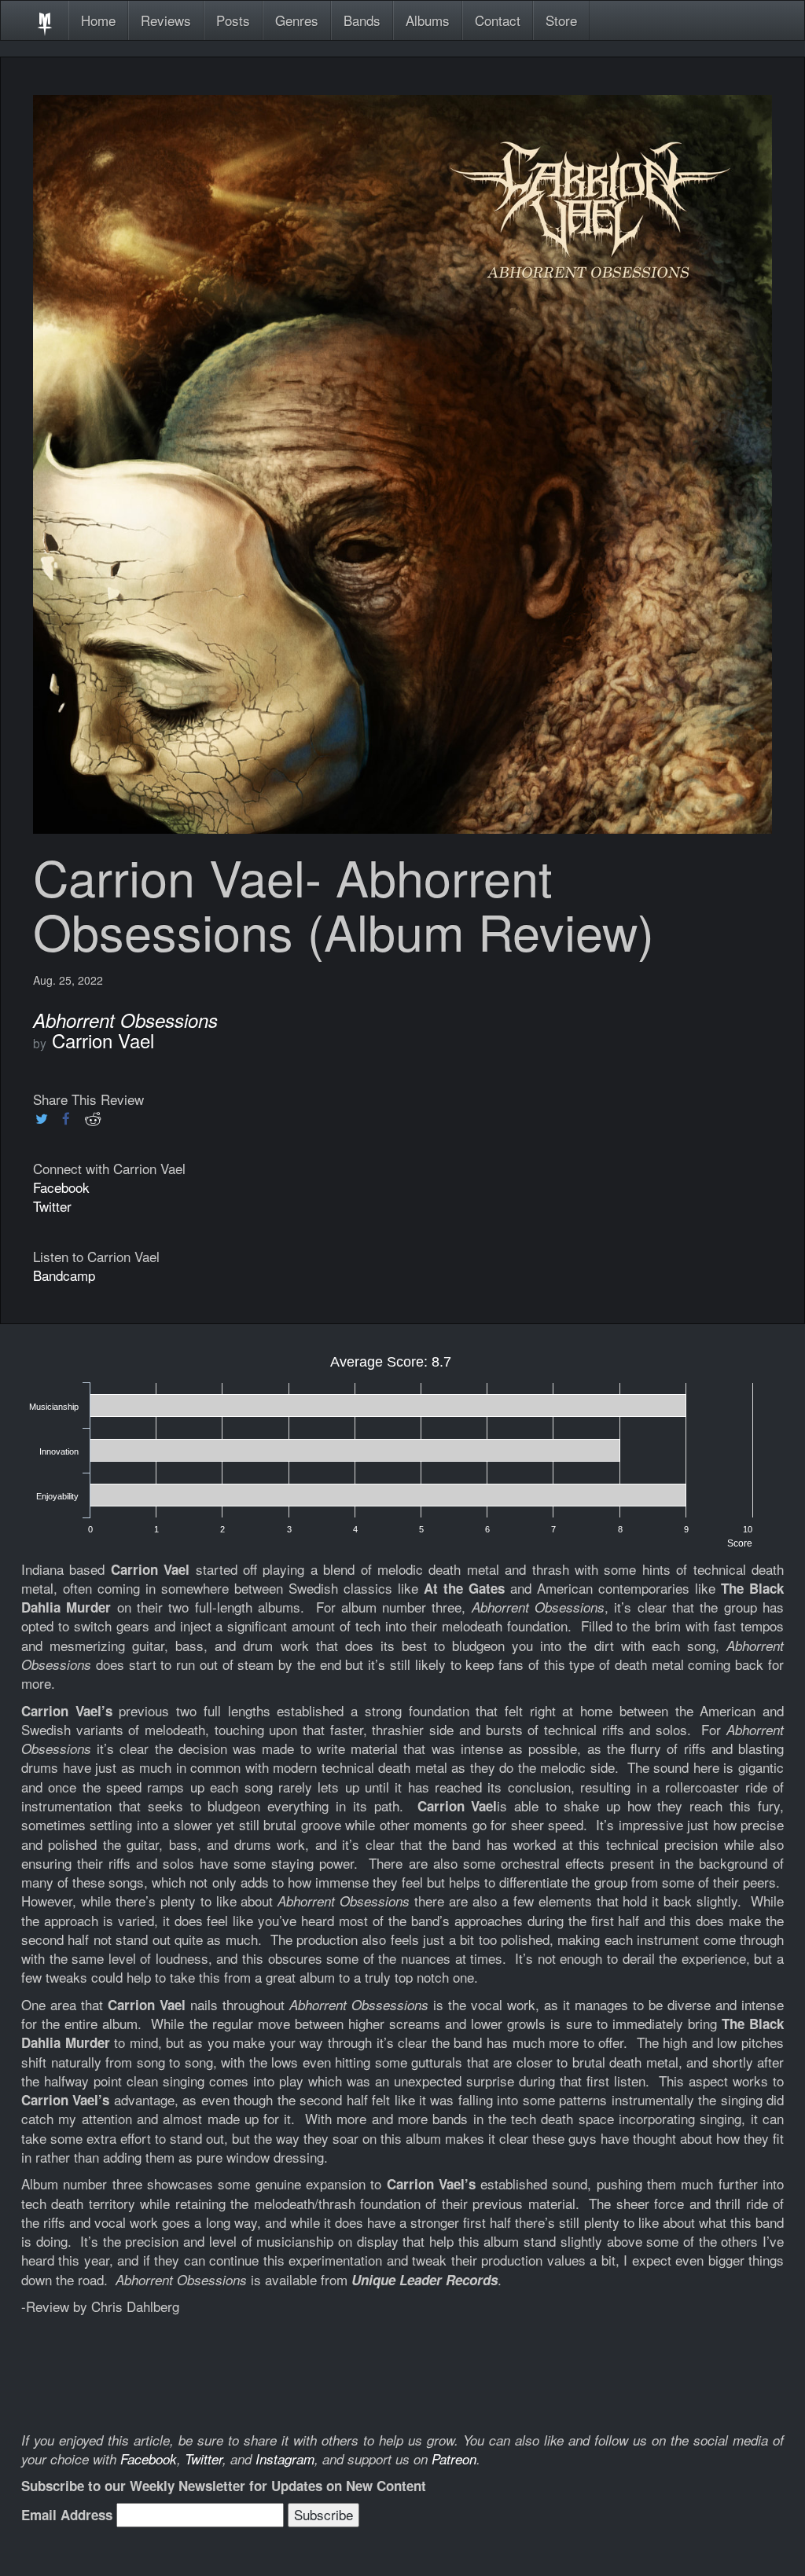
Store (561, 20)
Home (98, 20)
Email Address (67, 2515)
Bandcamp (64, 1275)
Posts (233, 20)
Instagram (285, 2459)
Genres (297, 20)
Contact (498, 20)
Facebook (61, 1187)
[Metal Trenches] (45, 20)
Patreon (454, 2459)
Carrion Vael (103, 1040)
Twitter (52, 1206)
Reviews (166, 20)
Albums (428, 20)
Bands (362, 20)
